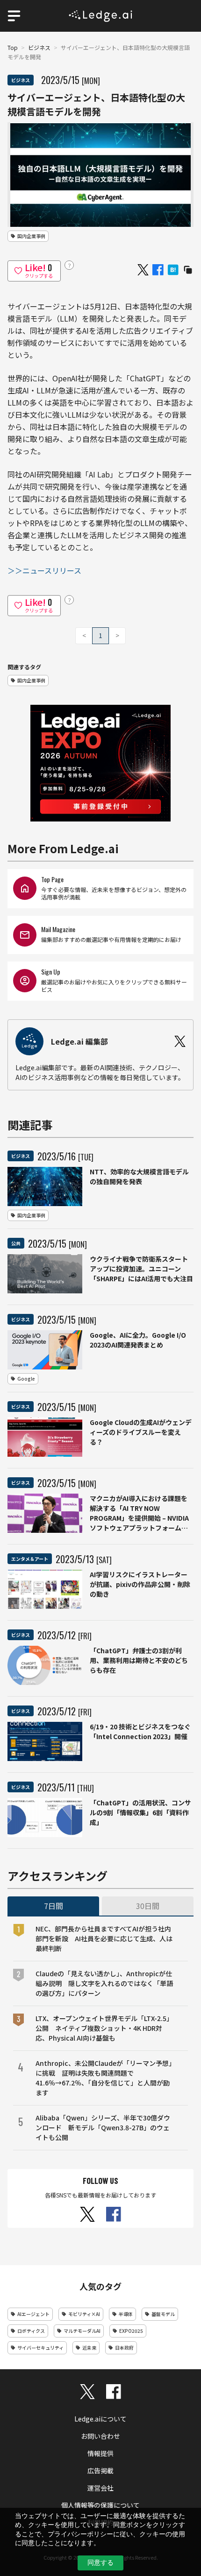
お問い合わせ (100, 2436)
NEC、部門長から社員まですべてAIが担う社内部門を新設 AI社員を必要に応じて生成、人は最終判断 (104, 1938)
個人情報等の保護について (100, 2505)
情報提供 (100, 2453)
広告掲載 (100, 2471)
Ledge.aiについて (100, 2419)
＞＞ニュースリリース (44, 570)
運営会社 (100, 2488)
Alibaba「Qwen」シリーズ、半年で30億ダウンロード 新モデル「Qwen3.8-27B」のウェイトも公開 (103, 2127)
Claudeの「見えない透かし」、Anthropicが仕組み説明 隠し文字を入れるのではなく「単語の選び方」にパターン (104, 1983)
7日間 (54, 1906)
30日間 (148, 1906)
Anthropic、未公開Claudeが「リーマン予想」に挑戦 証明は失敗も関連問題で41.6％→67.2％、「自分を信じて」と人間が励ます (104, 2078)
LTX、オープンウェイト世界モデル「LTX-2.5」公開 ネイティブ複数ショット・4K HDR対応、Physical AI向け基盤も (104, 2028)
